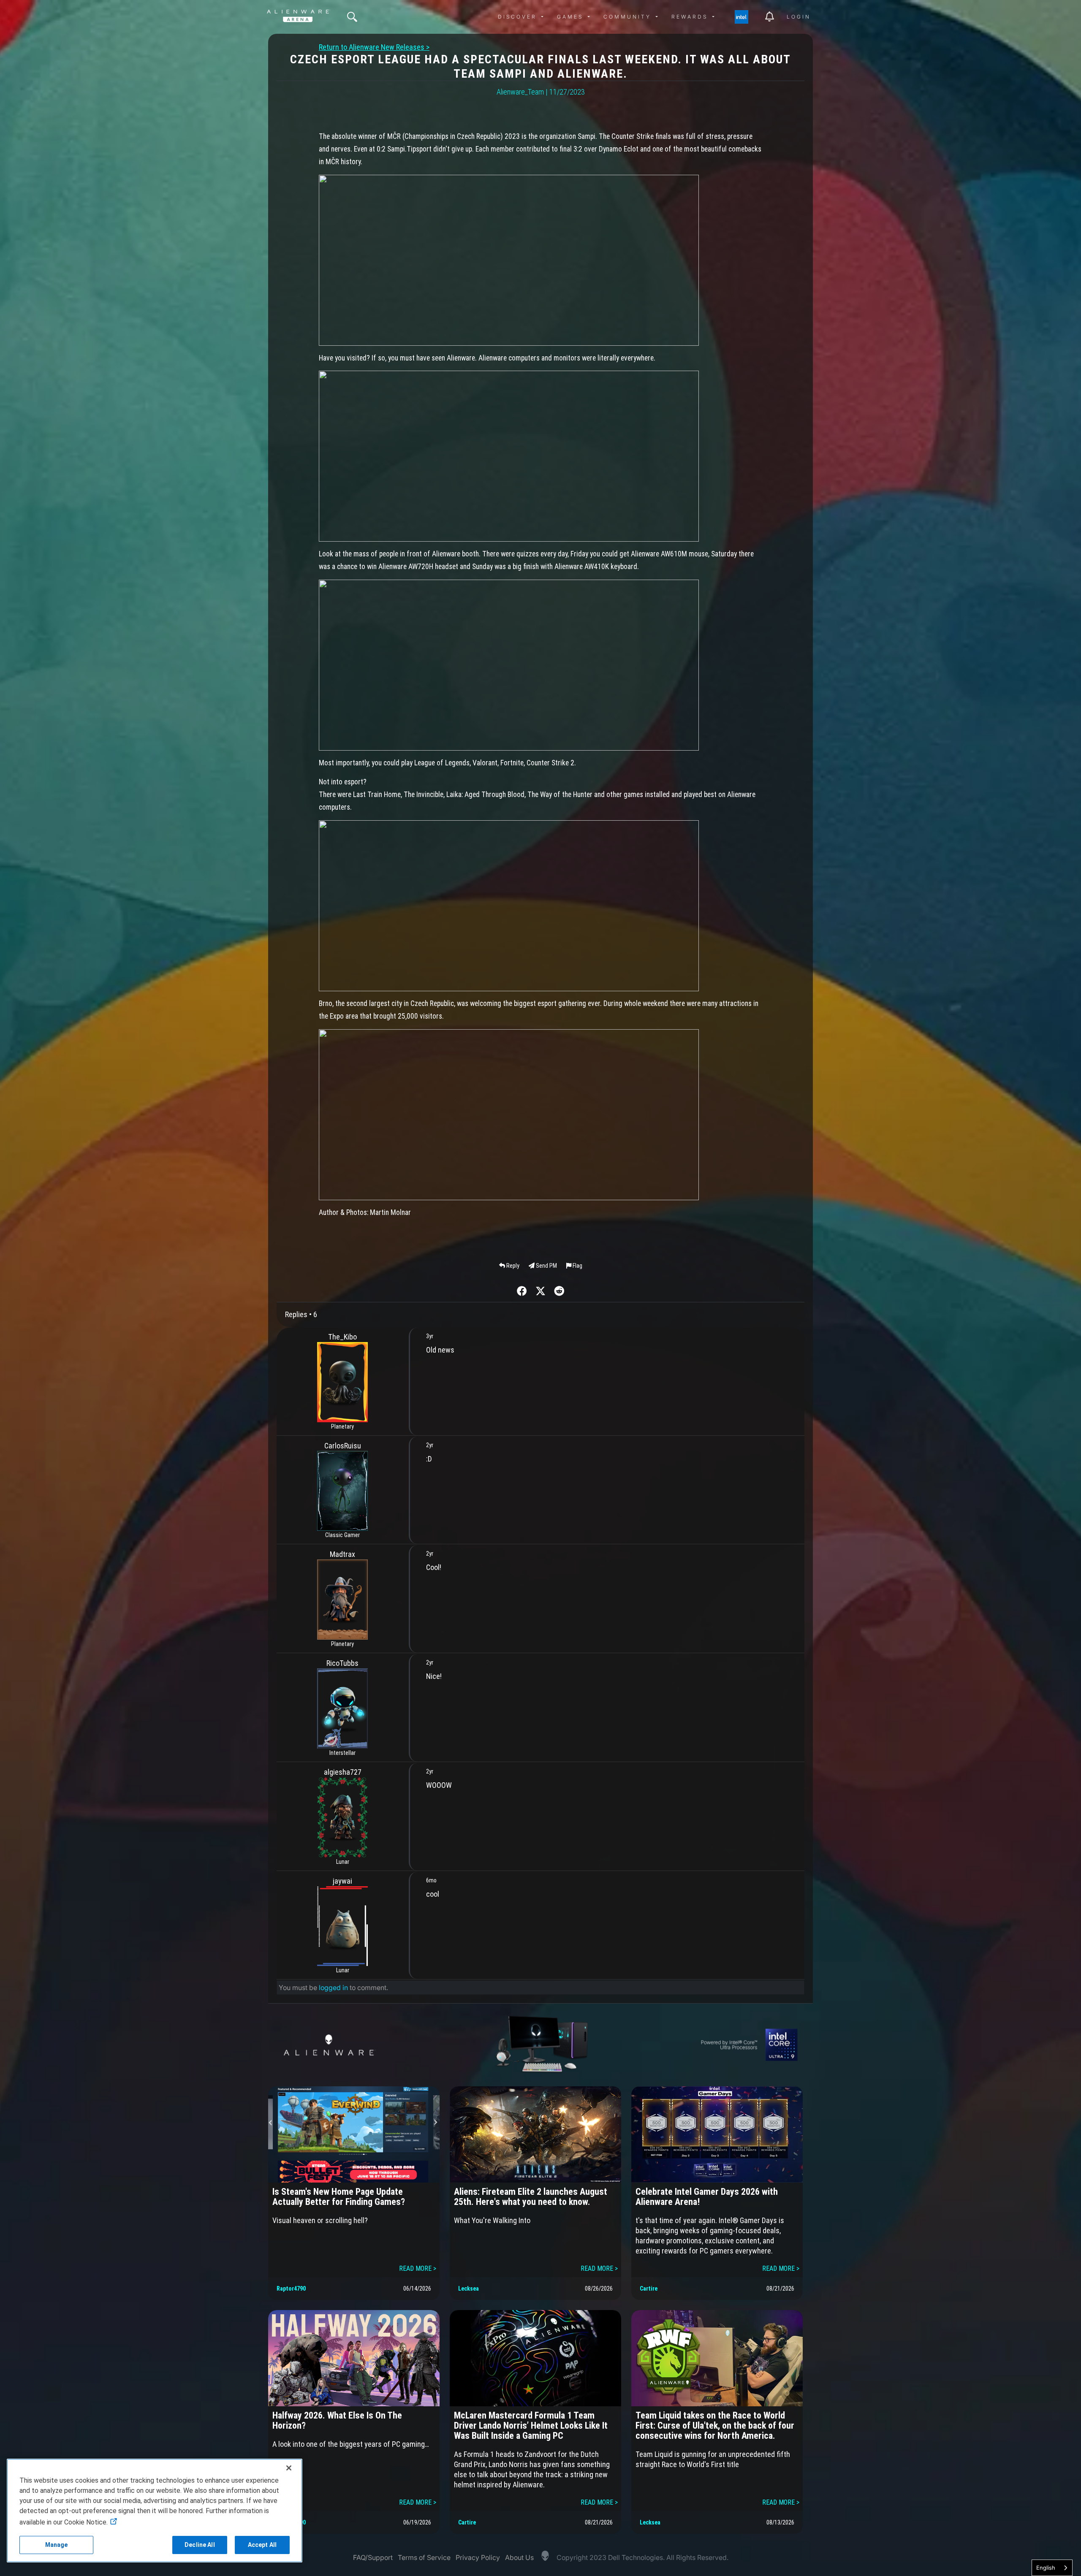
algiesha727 (343, 1772)
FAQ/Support (373, 2557)
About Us (519, 2557)
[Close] (289, 2468)
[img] (352, 17)
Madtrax (342, 1554)
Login (799, 17)
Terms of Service (424, 2557)
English (1046, 2568)
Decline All (200, 2545)
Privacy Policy (478, 2557)
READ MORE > (418, 2268)
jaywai (342, 1881)
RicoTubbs (342, 1663)
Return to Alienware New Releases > (374, 47)
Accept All (262, 2545)
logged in (333, 1988)
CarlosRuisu (343, 1446)
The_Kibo (342, 1337)
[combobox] (1052, 2568)
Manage (57, 2545)
